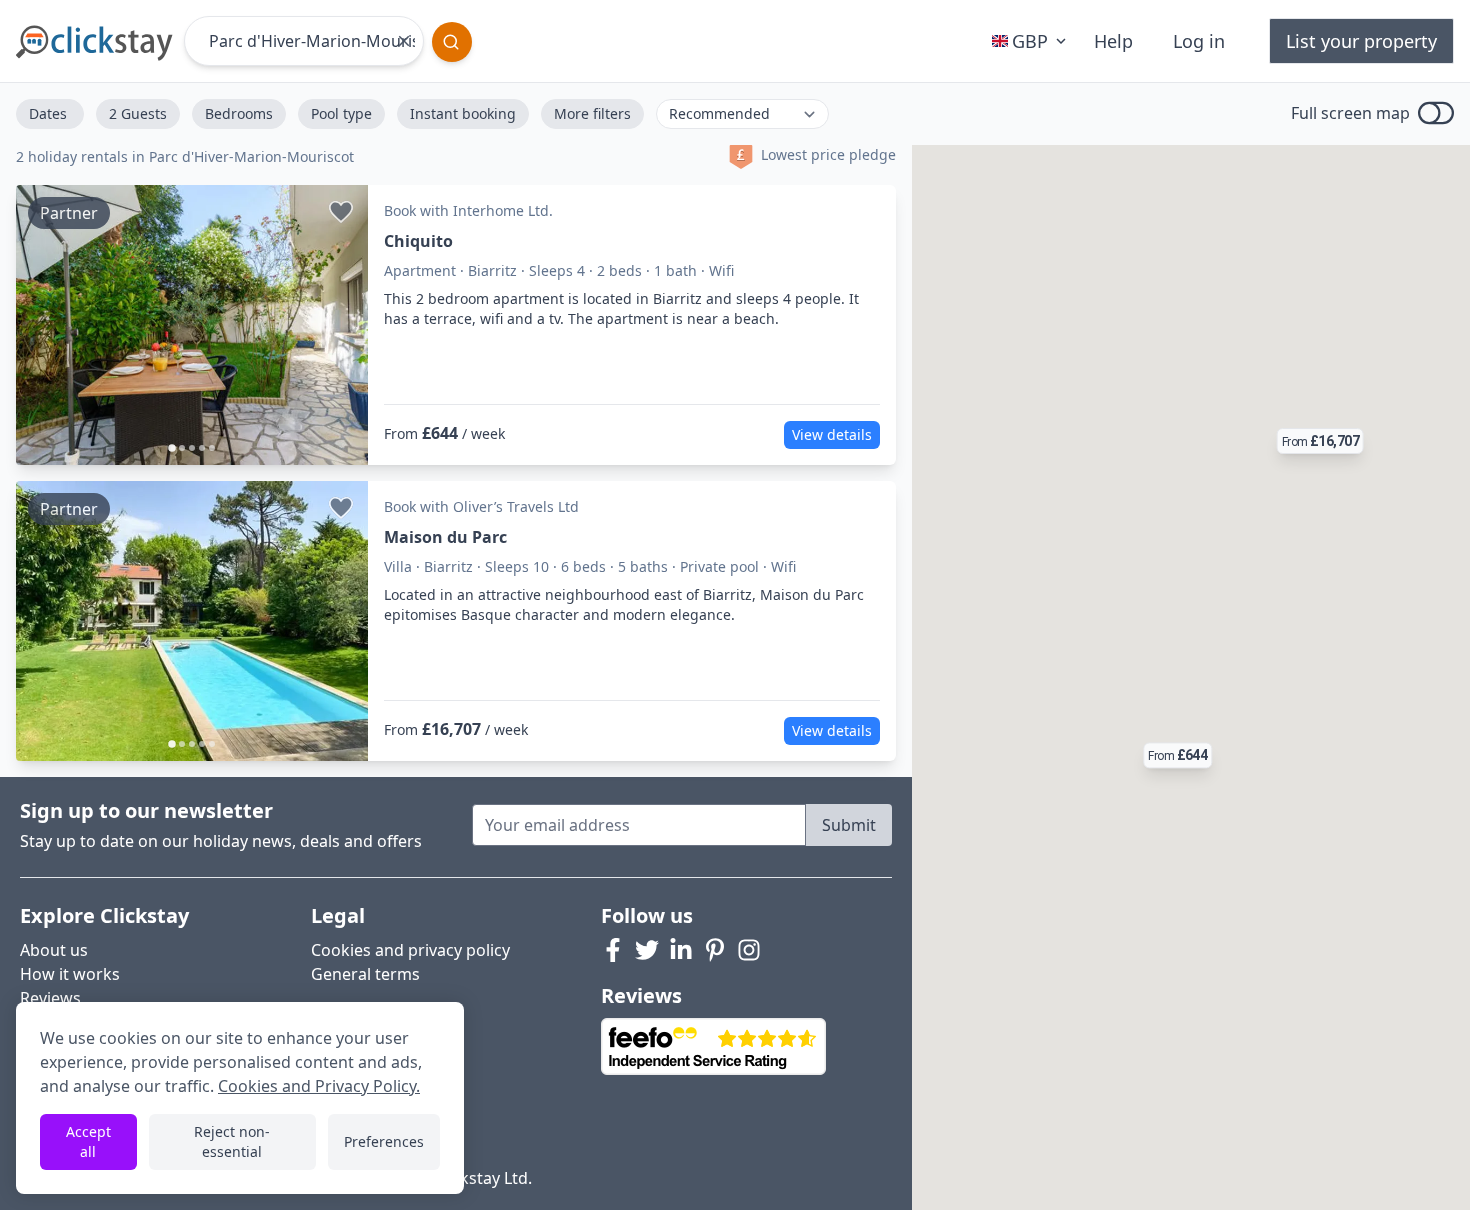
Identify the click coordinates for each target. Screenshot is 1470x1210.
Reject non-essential (232, 1141)
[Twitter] (647, 950)
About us (54, 950)
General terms (365, 974)
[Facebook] (613, 950)
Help (1113, 41)
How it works (70, 974)
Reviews (50, 998)
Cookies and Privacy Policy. (319, 1086)
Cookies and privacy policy (410, 950)
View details (832, 434)
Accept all (88, 1141)
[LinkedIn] (681, 950)
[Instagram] (749, 950)
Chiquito (418, 241)
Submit (849, 825)
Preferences (384, 1141)
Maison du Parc (445, 537)
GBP (1030, 41)
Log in (1199, 41)
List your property (1361, 41)
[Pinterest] (715, 950)
